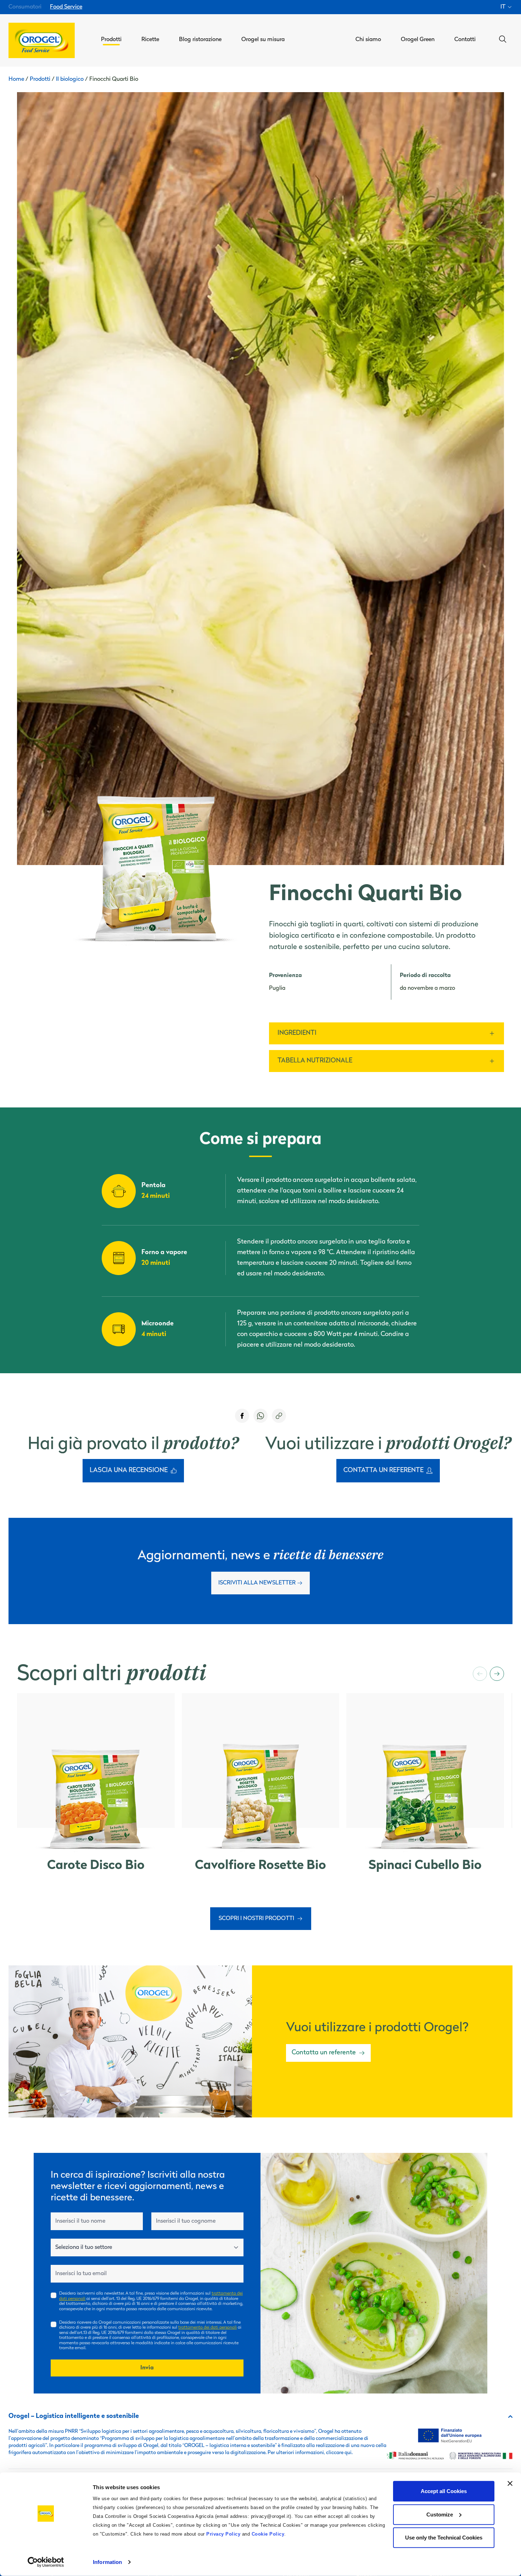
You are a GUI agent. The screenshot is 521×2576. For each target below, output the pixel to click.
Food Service (66, 7)
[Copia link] (279, 1416)
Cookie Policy (268, 2534)
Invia (147, 2368)
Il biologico (70, 79)
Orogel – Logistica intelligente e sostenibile (74, 2417)
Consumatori (25, 7)
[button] (480, 1674)
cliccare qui (339, 2453)
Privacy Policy (223, 2534)
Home (16, 79)
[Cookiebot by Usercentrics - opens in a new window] (46, 2562)
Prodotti (40, 79)
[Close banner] (510, 2484)
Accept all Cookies (444, 2491)
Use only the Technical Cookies (444, 2538)
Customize (440, 2514)
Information (107, 2562)
